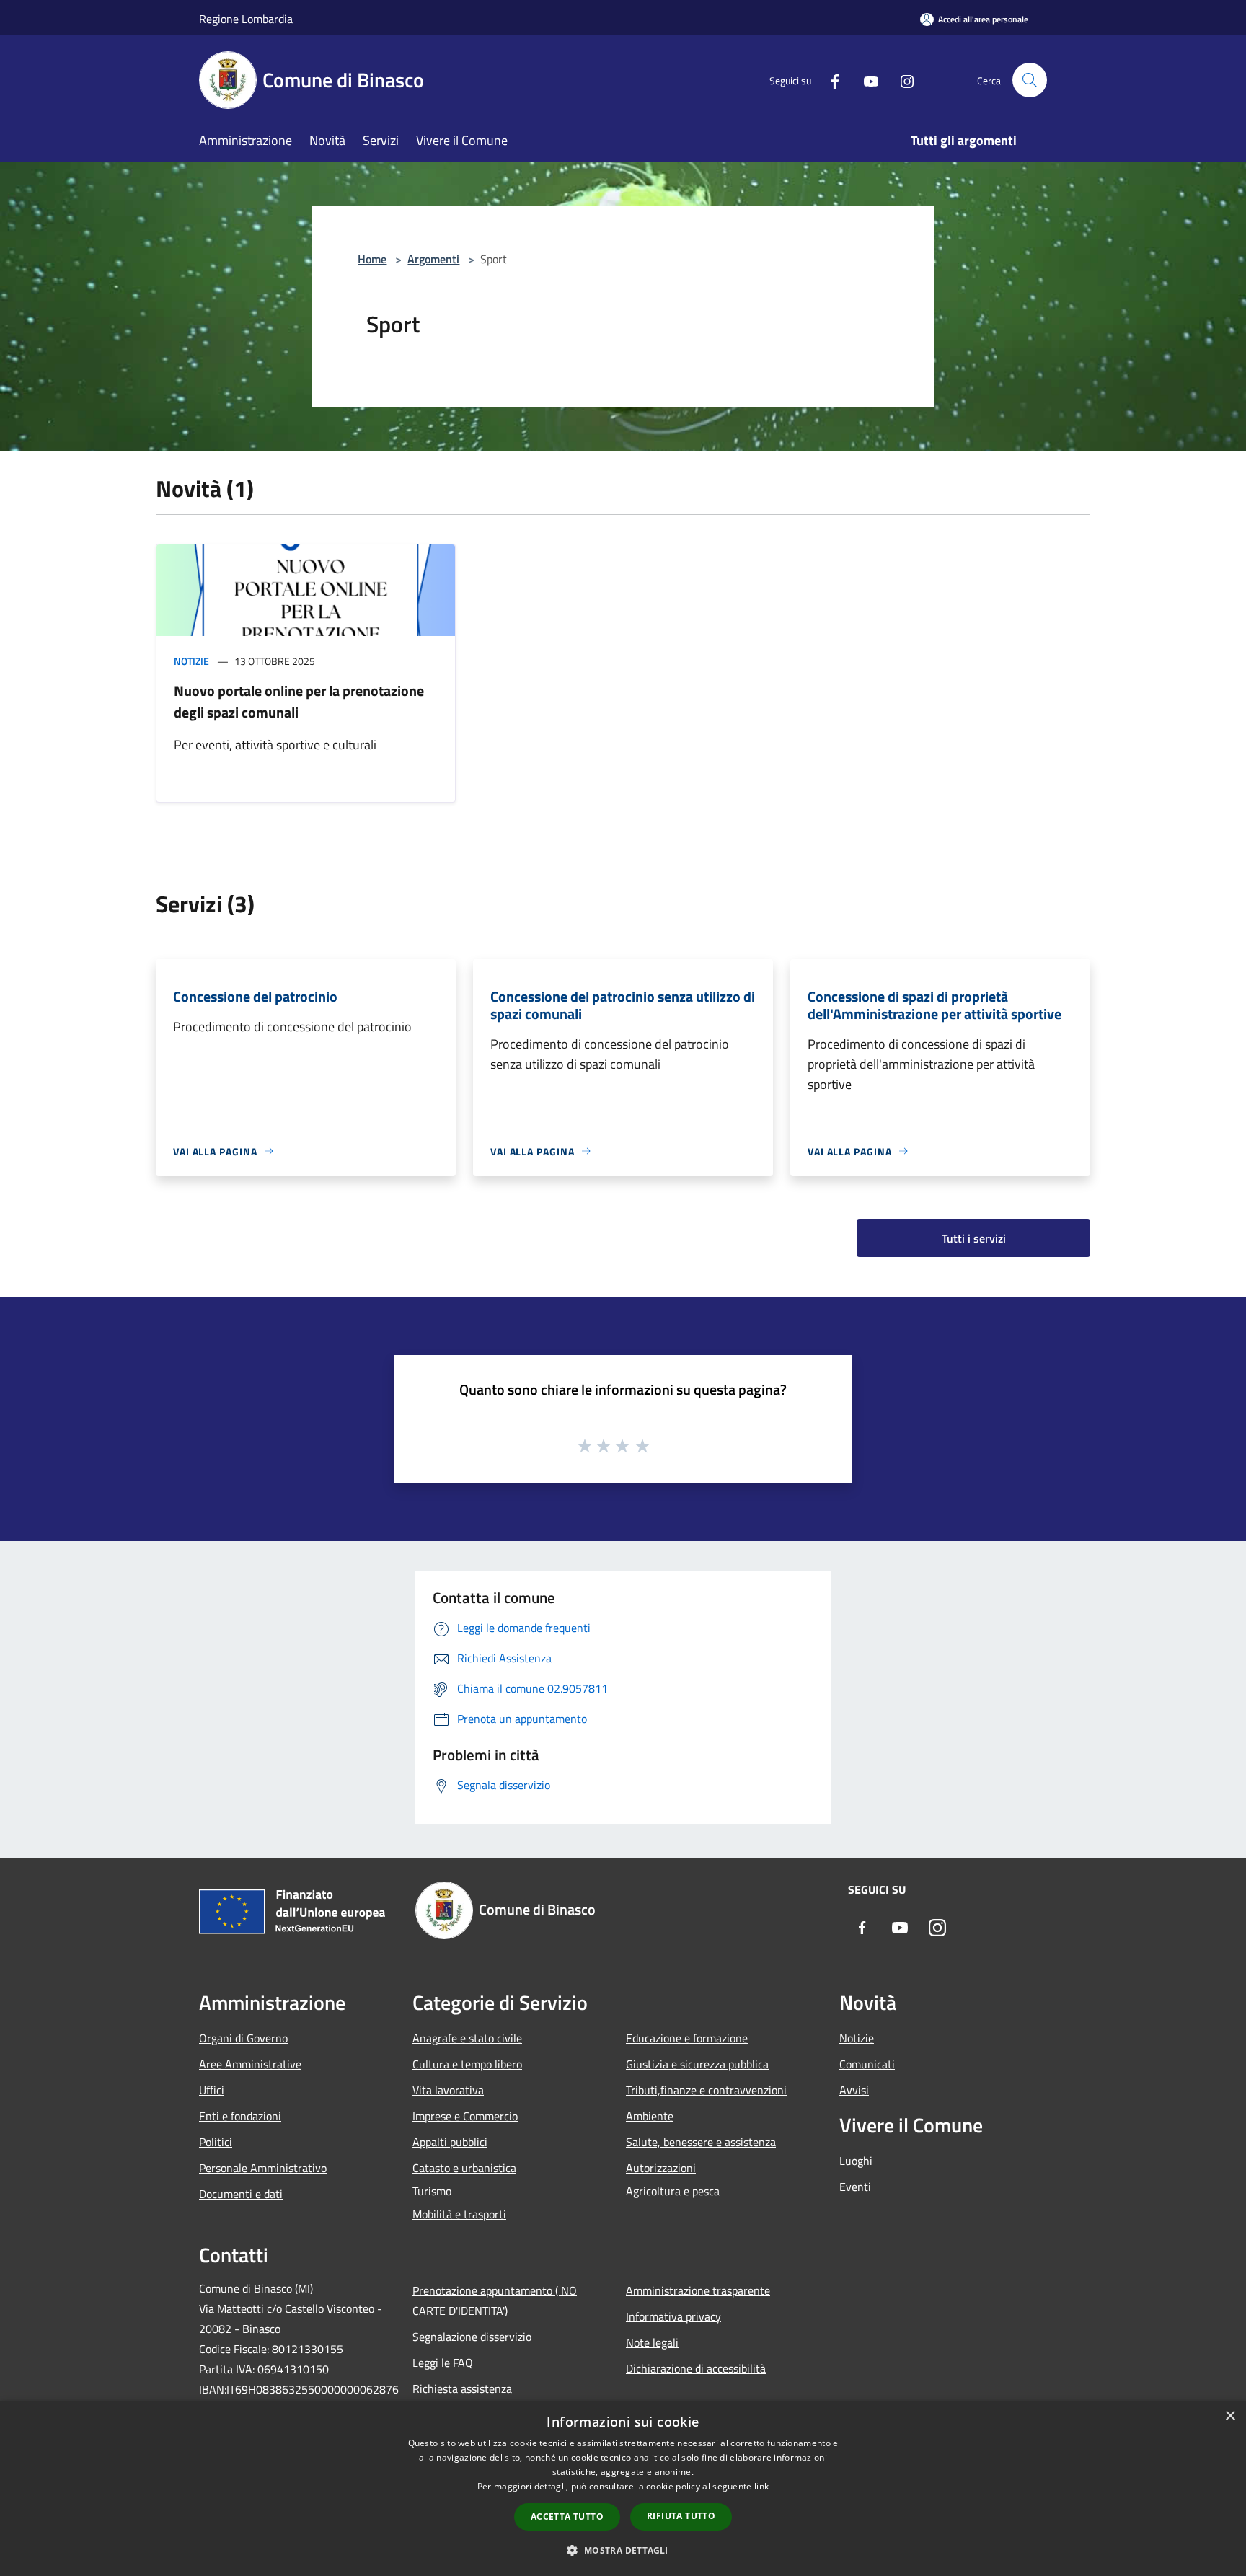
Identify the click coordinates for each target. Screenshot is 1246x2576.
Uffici (212, 2090)
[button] (623, 2550)
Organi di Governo (243, 2038)
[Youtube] (865, 80)
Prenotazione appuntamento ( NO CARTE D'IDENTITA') (495, 2301)
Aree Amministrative (250, 2064)
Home (372, 259)
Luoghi (856, 2161)
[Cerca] (1030, 80)
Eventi (855, 2187)
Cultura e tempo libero (467, 2064)
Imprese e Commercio (465, 2116)
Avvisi (854, 2090)
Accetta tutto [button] (567, 2517)
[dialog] (623, 2488)
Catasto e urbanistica (464, 2168)
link (761, 2486)
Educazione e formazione (687, 2038)
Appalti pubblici (450, 2142)
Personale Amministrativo (263, 2168)
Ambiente (650, 2116)
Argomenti (433, 259)
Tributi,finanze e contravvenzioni (706, 2090)
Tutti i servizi (974, 1238)
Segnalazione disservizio (472, 2337)
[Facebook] (829, 80)
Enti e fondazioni (240, 2116)
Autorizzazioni (661, 2168)
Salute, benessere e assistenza (701, 2142)
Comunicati (867, 2064)
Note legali (652, 2342)
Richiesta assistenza (462, 2388)
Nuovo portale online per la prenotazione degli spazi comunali (299, 701)
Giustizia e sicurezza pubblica (697, 2064)
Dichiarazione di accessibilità (696, 2368)
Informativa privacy (673, 2316)
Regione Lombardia (246, 19)
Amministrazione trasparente (698, 2290)
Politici (216, 2142)
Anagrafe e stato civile (467, 2038)
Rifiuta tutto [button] (681, 2516)
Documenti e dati (241, 2194)
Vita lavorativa (448, 2090)
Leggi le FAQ (443, 2363)
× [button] (1230, 2416)
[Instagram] (901, 80)
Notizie (191, 661)
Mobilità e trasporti (459, 2214)
